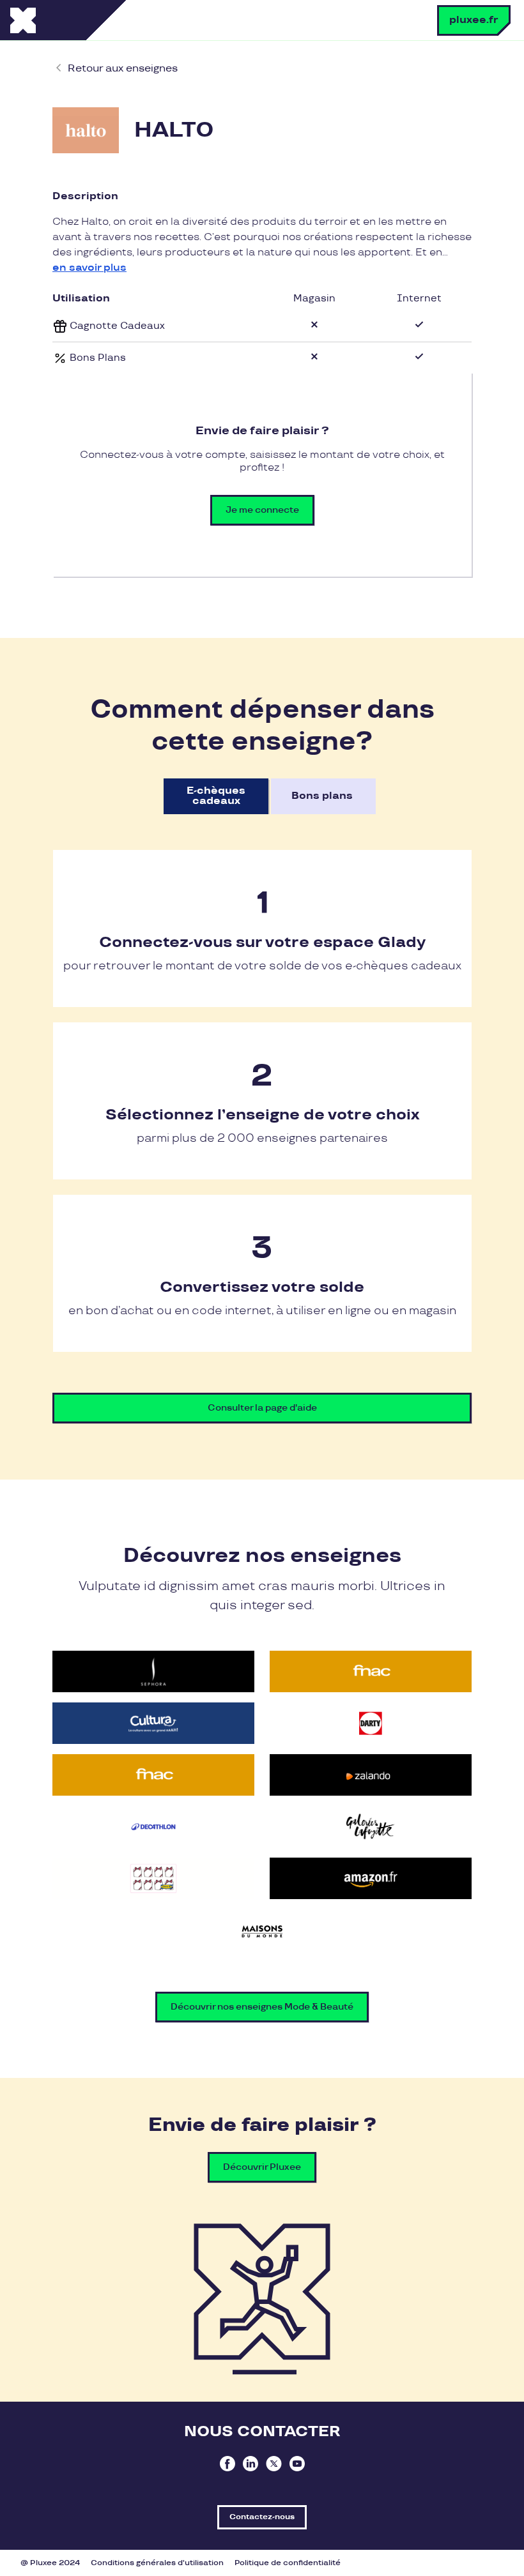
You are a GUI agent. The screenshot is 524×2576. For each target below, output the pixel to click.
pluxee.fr (474, 20)
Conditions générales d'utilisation (157, 2563)
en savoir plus (89, 268)
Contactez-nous (262, 2517)
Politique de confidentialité (288, 2563)
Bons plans (322, 796)
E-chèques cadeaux (216, 796)
